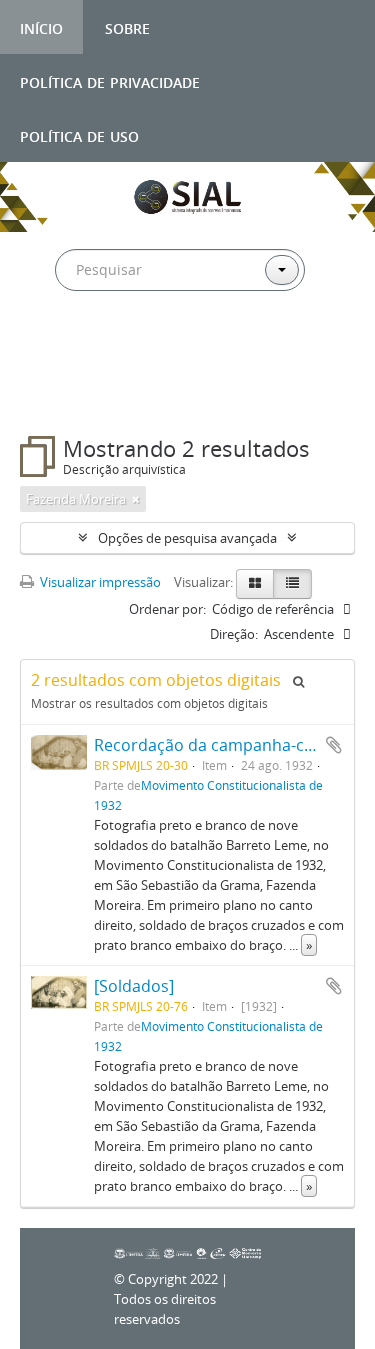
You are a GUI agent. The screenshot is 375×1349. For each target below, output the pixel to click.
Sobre (127, 26)
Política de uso (79, 134)
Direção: (234, 634)
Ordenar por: (167, 609)
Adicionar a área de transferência (334, 745)
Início (41, 26)
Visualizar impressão (99, 582)
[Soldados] (134, 986)
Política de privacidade (110, 80)
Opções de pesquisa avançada (187, 538)
